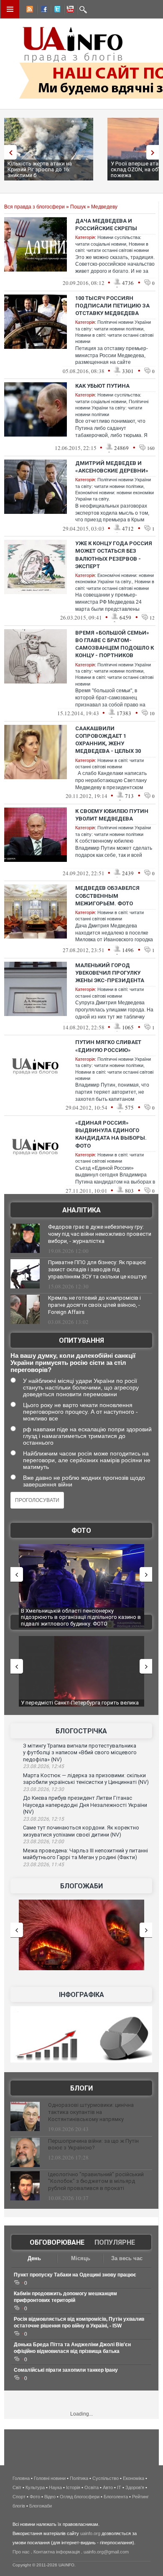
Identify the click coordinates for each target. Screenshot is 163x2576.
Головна (21, 2478)
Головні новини (50, 2478)
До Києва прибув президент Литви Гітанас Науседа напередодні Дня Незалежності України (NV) (85, 1805)
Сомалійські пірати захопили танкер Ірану (66, 2370)
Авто (108, 2487)
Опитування (81, 1340)
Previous (8, 152)
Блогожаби (81, 1886)
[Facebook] (42, 10)
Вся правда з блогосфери (34, 207)
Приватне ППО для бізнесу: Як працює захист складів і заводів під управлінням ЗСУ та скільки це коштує (97, 1269)
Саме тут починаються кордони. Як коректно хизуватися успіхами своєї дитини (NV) (81, 1831)
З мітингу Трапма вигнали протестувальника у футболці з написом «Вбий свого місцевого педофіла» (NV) (80, 1753)
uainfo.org (90, 2533)
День (34, 2258)
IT (119, 2487)
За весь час (127, 2258)
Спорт (19, 2497)
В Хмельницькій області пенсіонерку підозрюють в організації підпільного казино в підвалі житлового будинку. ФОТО (81, 1617)
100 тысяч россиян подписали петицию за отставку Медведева (112, 306)
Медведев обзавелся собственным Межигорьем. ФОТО (107, 896)
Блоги (81, 2088)
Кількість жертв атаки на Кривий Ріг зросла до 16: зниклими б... (40, 169)
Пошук (78, 207)
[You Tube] (69, 10)
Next (155, 152)
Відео (50, 2497)
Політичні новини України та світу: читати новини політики (112, 408)
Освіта (92, 2487)
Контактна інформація (57, 2552)
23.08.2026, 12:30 (43, 1789)
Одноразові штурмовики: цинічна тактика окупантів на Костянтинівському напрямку (91, 2112)
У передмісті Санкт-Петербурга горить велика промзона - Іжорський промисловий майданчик (82, 1706)
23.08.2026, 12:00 (43, 1842)
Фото (81, 1531)
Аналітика (81, 1210)
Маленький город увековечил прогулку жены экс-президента (110, 973)
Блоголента (116, 2497)
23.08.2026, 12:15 (43, 1819)
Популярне (115, 2242)
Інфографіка (81, 1995)
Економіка (134, 2478)
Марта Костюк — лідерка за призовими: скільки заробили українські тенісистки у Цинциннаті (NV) (86, 1779)
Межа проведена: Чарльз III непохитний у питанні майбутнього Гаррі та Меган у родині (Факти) (85, 1854)
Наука (55, 2487)
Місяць (81, 2258)
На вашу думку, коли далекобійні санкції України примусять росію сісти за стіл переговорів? (73, 1363)
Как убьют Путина (102, 386)
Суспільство (106, 2478)
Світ (17, 2487)
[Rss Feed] (29, 10)
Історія (73, 2487)
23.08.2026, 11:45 (43, 1865)
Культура (35, 2487)
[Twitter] (56, 10)
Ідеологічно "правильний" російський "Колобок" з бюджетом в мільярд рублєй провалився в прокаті (96, 2181)
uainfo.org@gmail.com (106, 2552)
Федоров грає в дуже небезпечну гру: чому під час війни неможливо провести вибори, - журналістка (100, 1234)
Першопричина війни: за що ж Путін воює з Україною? (93, 2144)
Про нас (21, 2552)
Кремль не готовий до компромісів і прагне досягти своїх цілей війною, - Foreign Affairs (94, 1305)
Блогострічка (81, 1731)
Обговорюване (57, 2242)
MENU (10, 9)
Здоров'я (135, 2487)
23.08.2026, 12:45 (43, 1766)
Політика (79, 2478)
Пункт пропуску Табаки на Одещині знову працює (75, 2275)
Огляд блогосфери (80, 2497)
